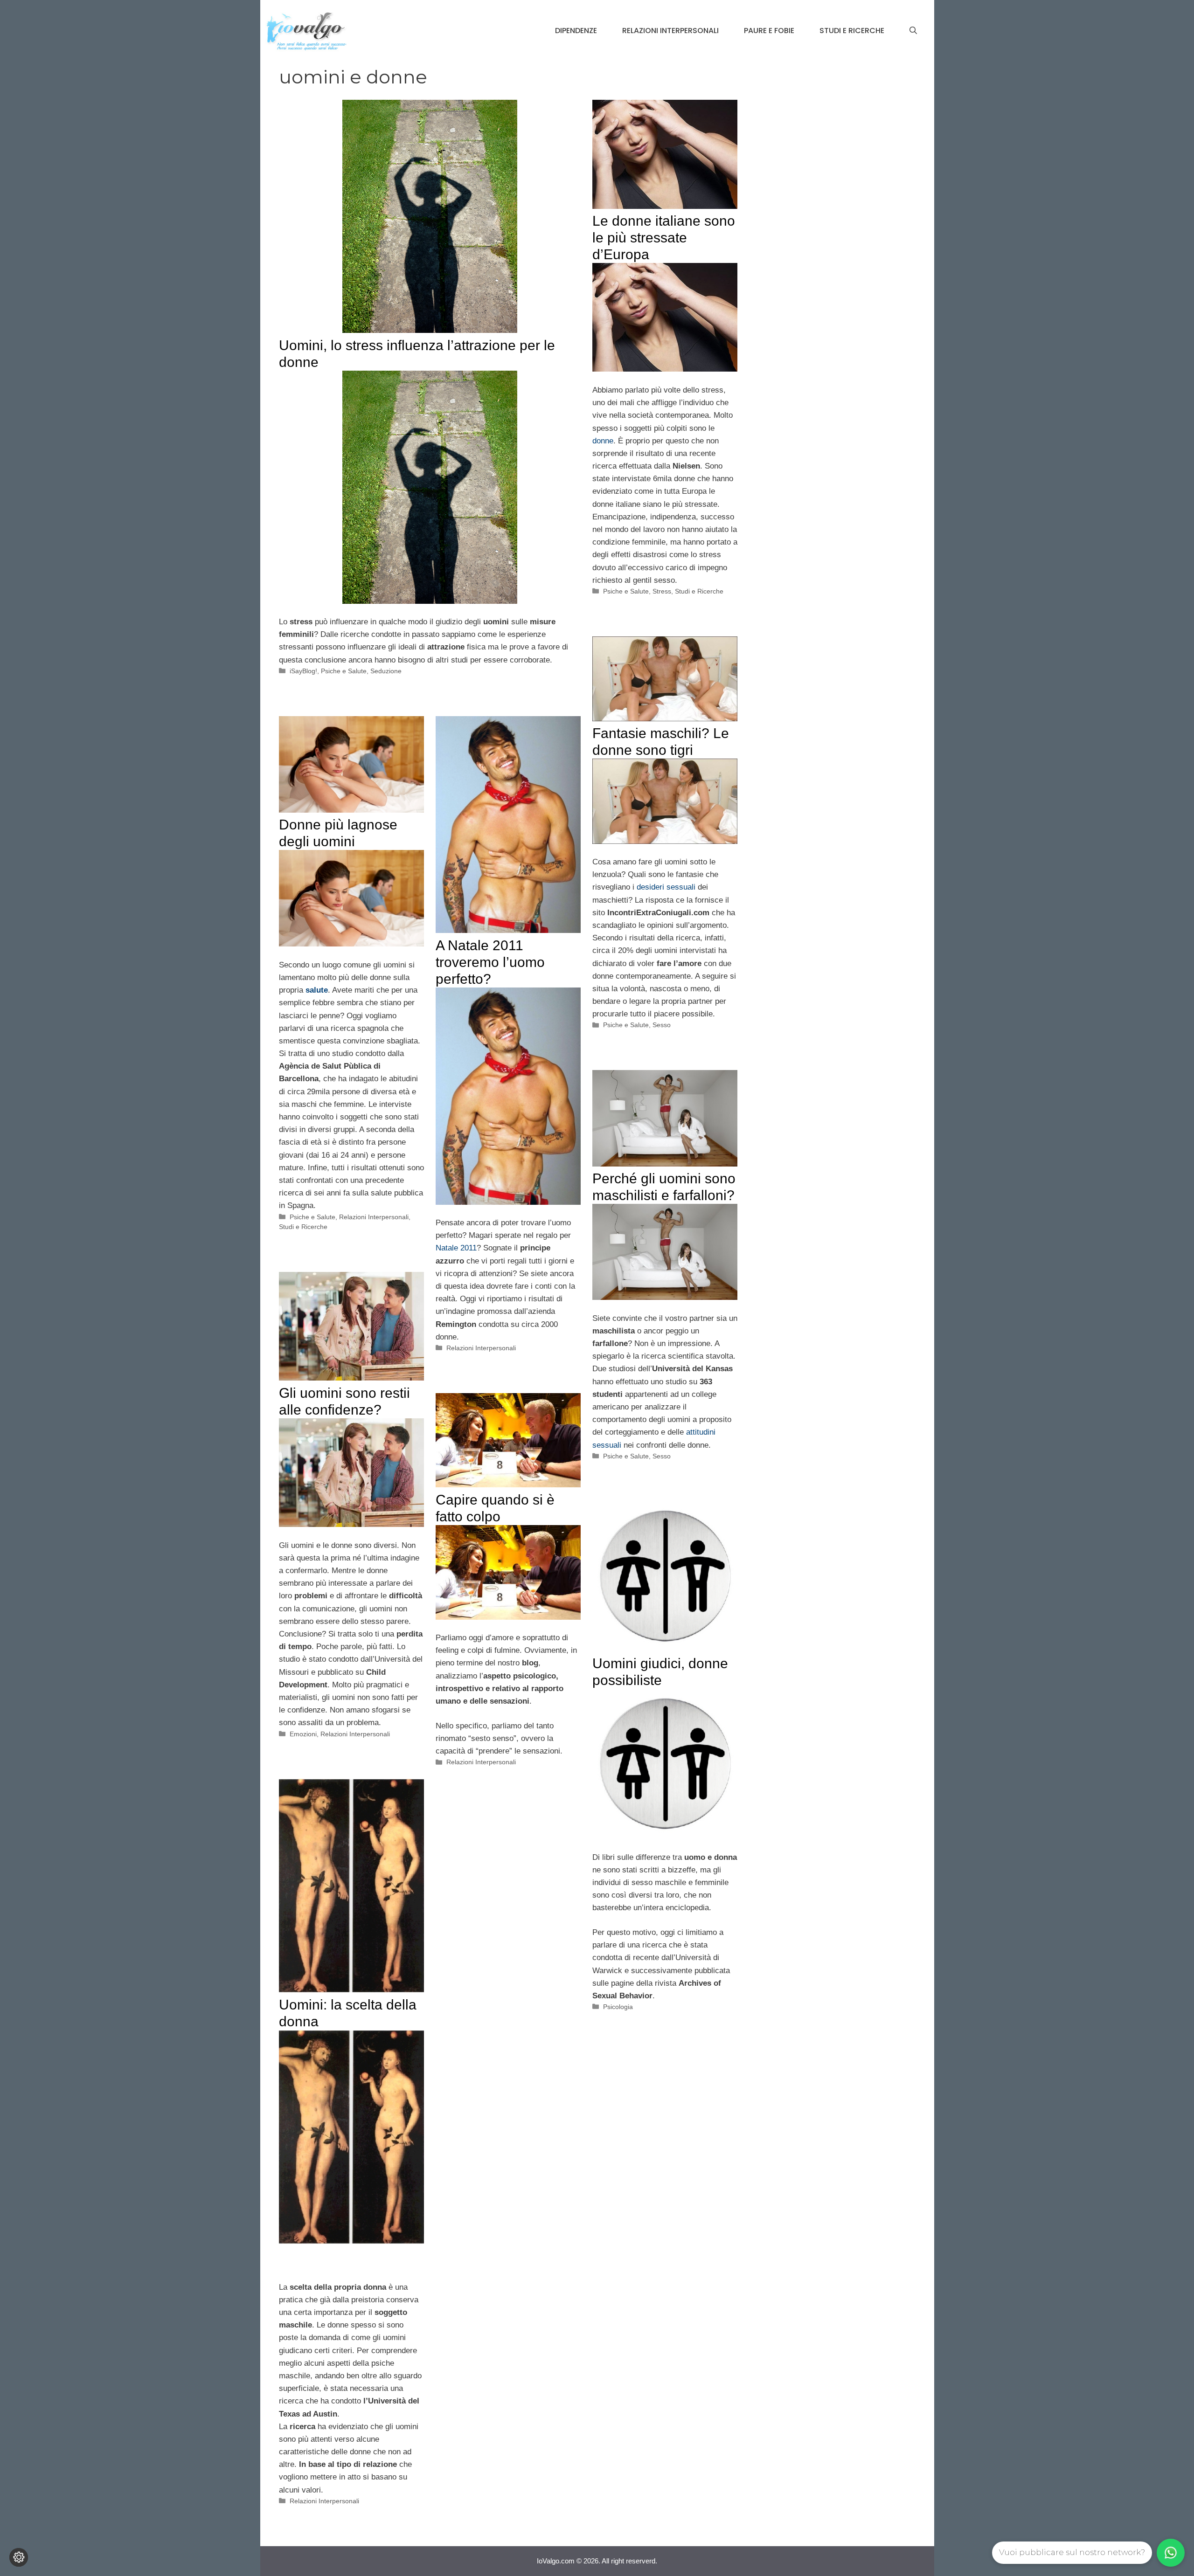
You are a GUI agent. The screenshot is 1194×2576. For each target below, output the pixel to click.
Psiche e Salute (344, 671)
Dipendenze (576, 31)
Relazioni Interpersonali (670, 31)
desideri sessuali (666, 887)
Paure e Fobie (769, 31)
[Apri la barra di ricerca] (913, 31)
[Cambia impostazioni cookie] (19, 2557)
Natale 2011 (456, 1248)
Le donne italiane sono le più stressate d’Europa (664, 238)
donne (603, 441)
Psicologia (618, 2007)
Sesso (662, 1025)
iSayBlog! (303, 671)
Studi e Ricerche (852, 31)
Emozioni (303, 1734)
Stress (662, 591)
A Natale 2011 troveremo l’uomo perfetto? (490, 962)
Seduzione (386, 671)
